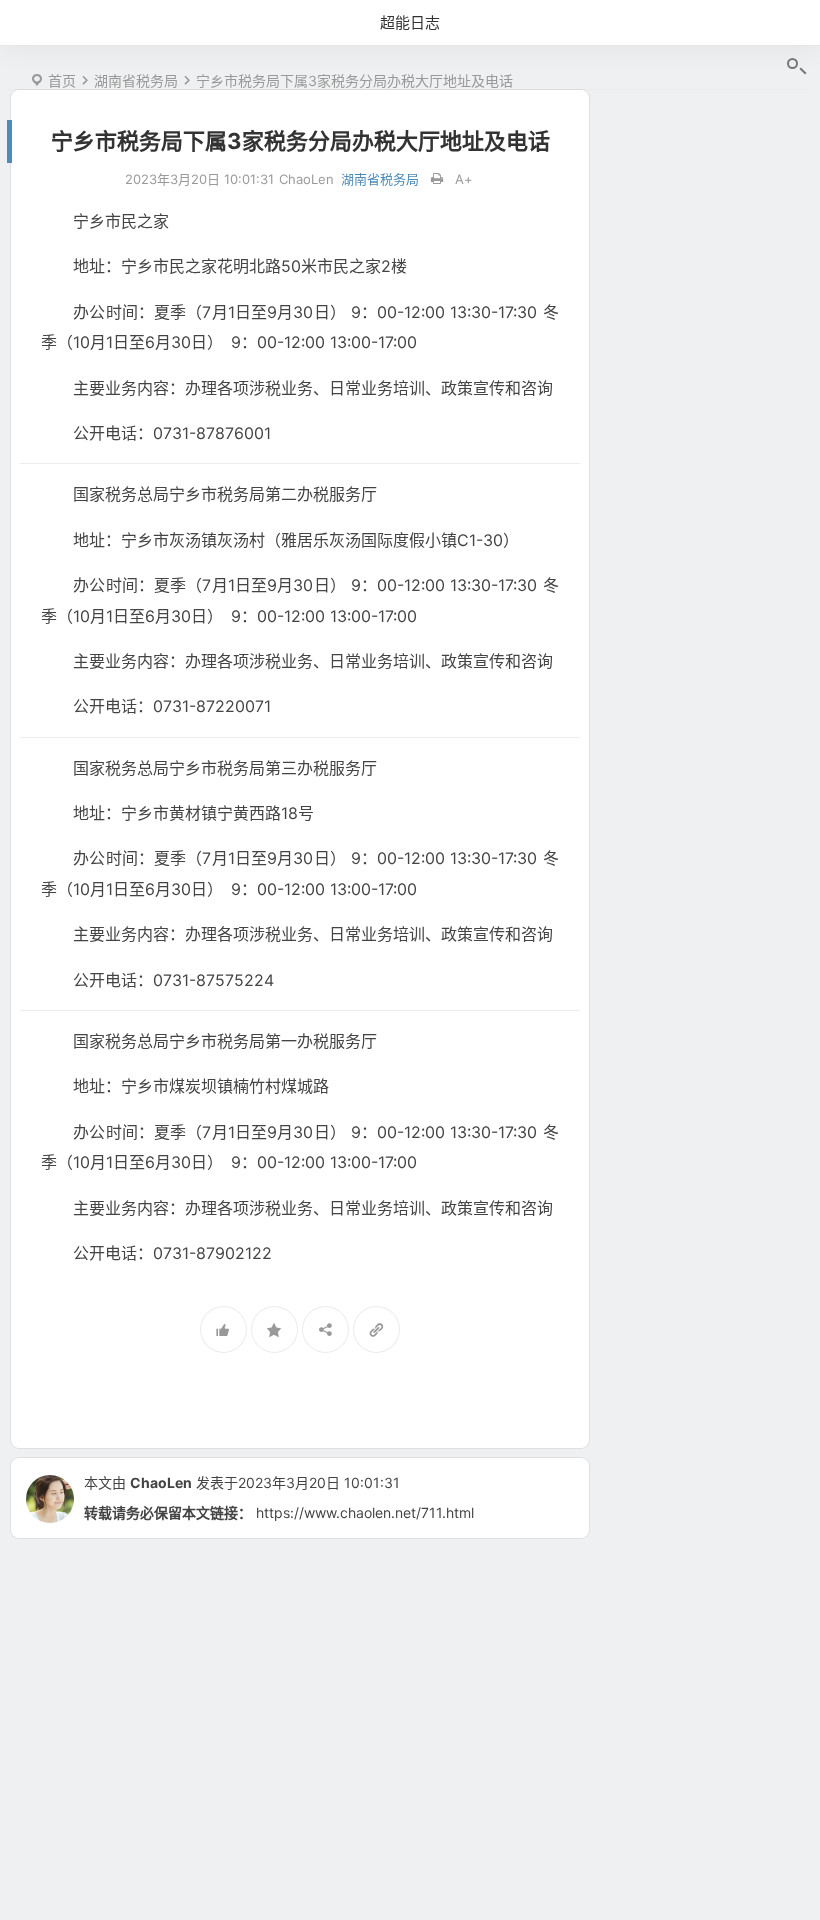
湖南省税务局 (136, 80)
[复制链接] (376, 1329)
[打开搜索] (795, 67)
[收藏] (274, 1329)
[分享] (325, 1329)
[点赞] (223, 1329)
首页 (62, 80)
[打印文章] (437, 179)
